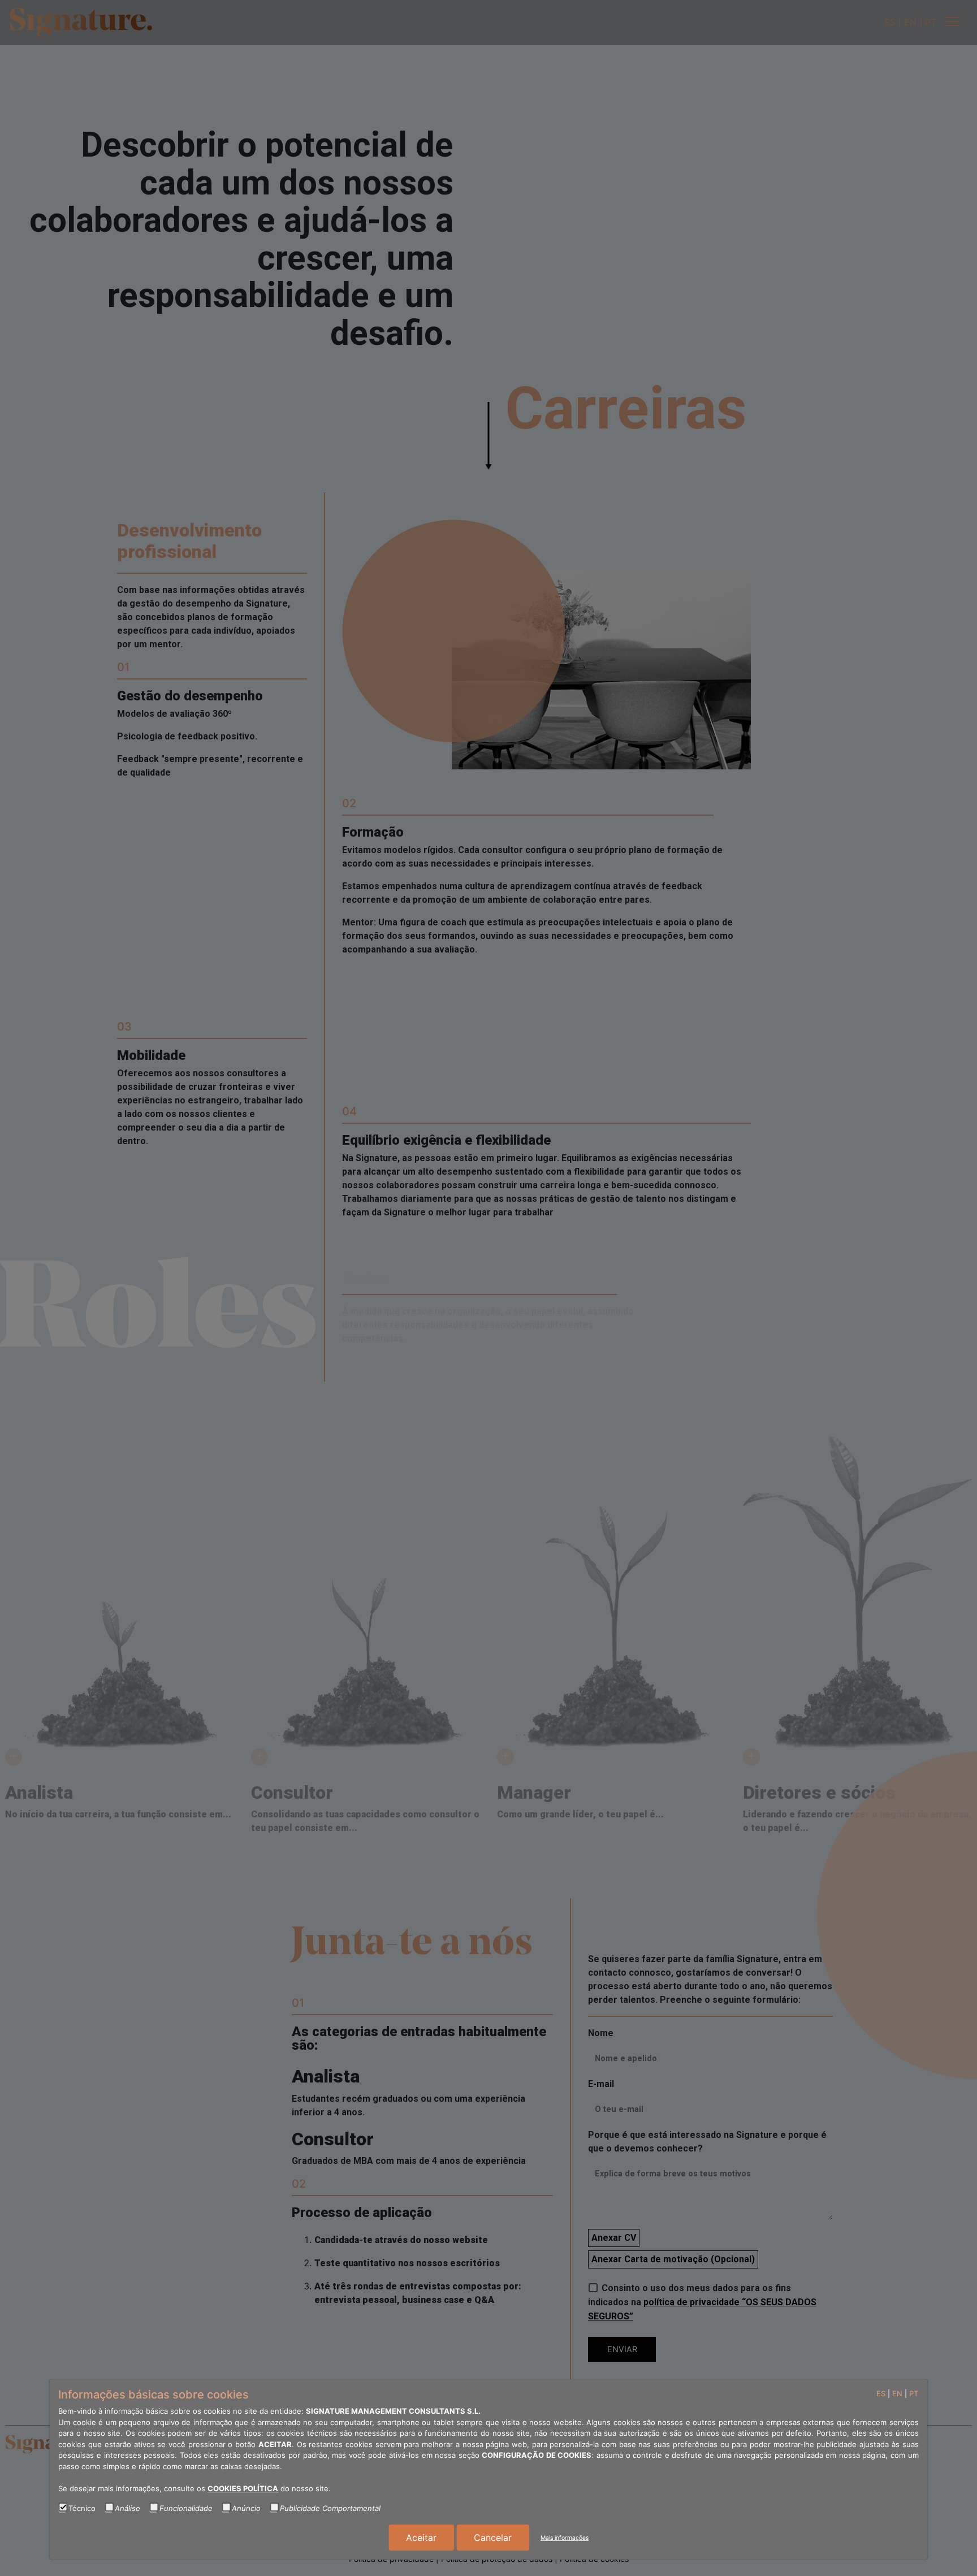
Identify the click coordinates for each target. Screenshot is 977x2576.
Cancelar (493, 2538)
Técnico (82, 2508)
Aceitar (421, 2538)
